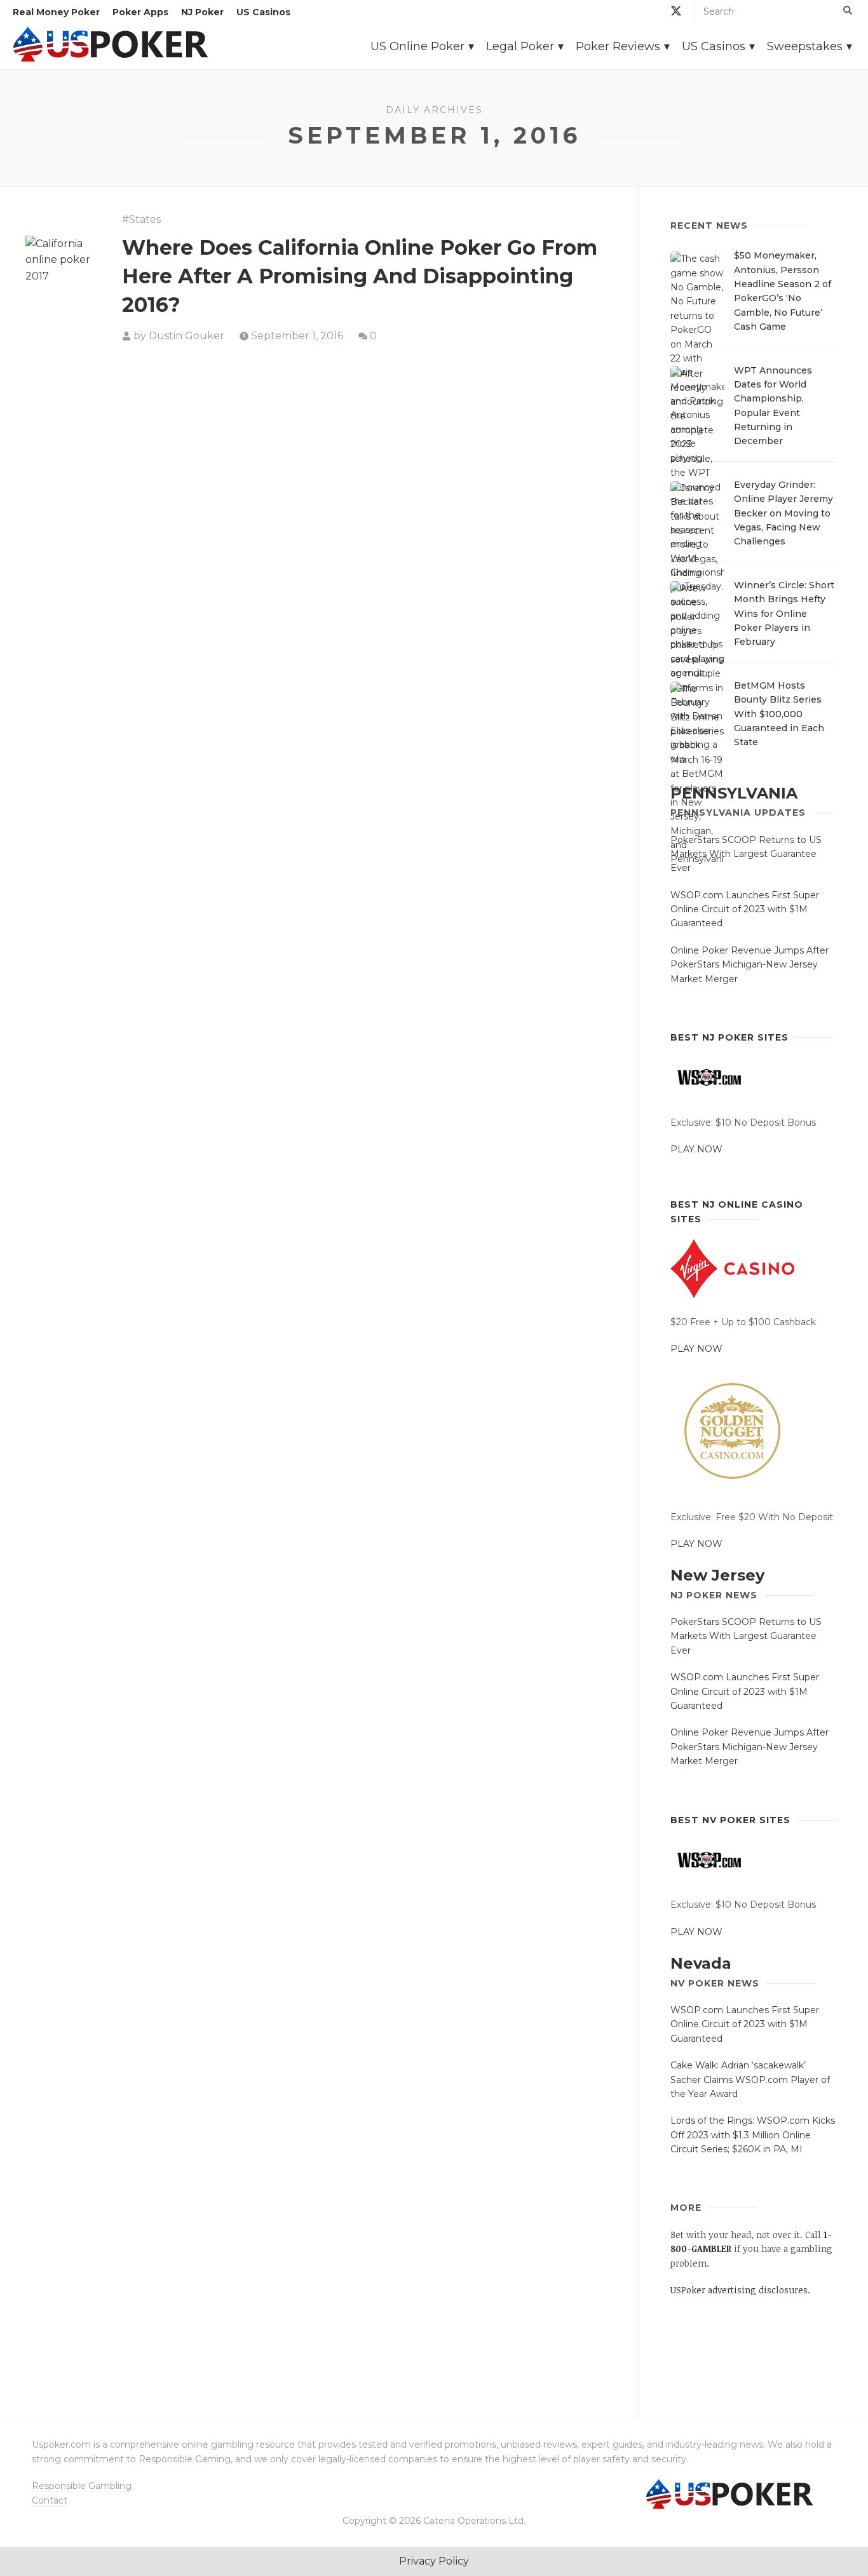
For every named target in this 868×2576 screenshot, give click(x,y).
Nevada (701, 1963)
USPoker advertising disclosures (739, 2290)
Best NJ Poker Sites (729, 1037)
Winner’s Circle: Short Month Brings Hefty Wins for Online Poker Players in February (784, 614)
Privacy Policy (434, 2561)
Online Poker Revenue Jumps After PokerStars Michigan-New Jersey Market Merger (749, 965)
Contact (50, 2500)
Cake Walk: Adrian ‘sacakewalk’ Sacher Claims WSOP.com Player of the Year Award (750, 2080)
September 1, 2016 (297, 336)
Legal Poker (520, 46)
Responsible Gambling (82, 2486)
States (145, 219)
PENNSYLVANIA (734, 793)
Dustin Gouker (186, 336)
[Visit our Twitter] (676, 13)
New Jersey (717, 1575)
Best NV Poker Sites (730, 1820)
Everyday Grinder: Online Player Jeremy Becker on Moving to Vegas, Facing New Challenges (783, 513)
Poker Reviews (618, 46)
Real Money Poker (56, 12)
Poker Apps (140, 12)
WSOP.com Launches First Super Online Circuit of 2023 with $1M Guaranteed (745, 909)
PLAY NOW (696, 1149)
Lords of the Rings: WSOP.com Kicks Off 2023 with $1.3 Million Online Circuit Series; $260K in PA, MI (753, 2135)
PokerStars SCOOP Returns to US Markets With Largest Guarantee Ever (746, 854)
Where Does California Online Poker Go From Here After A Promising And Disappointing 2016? (360, 276)
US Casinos (263, 12)
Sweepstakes (805, 46)
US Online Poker (417, 46)
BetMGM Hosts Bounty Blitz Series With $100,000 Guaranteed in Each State (779, 714)
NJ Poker (202, 12)
